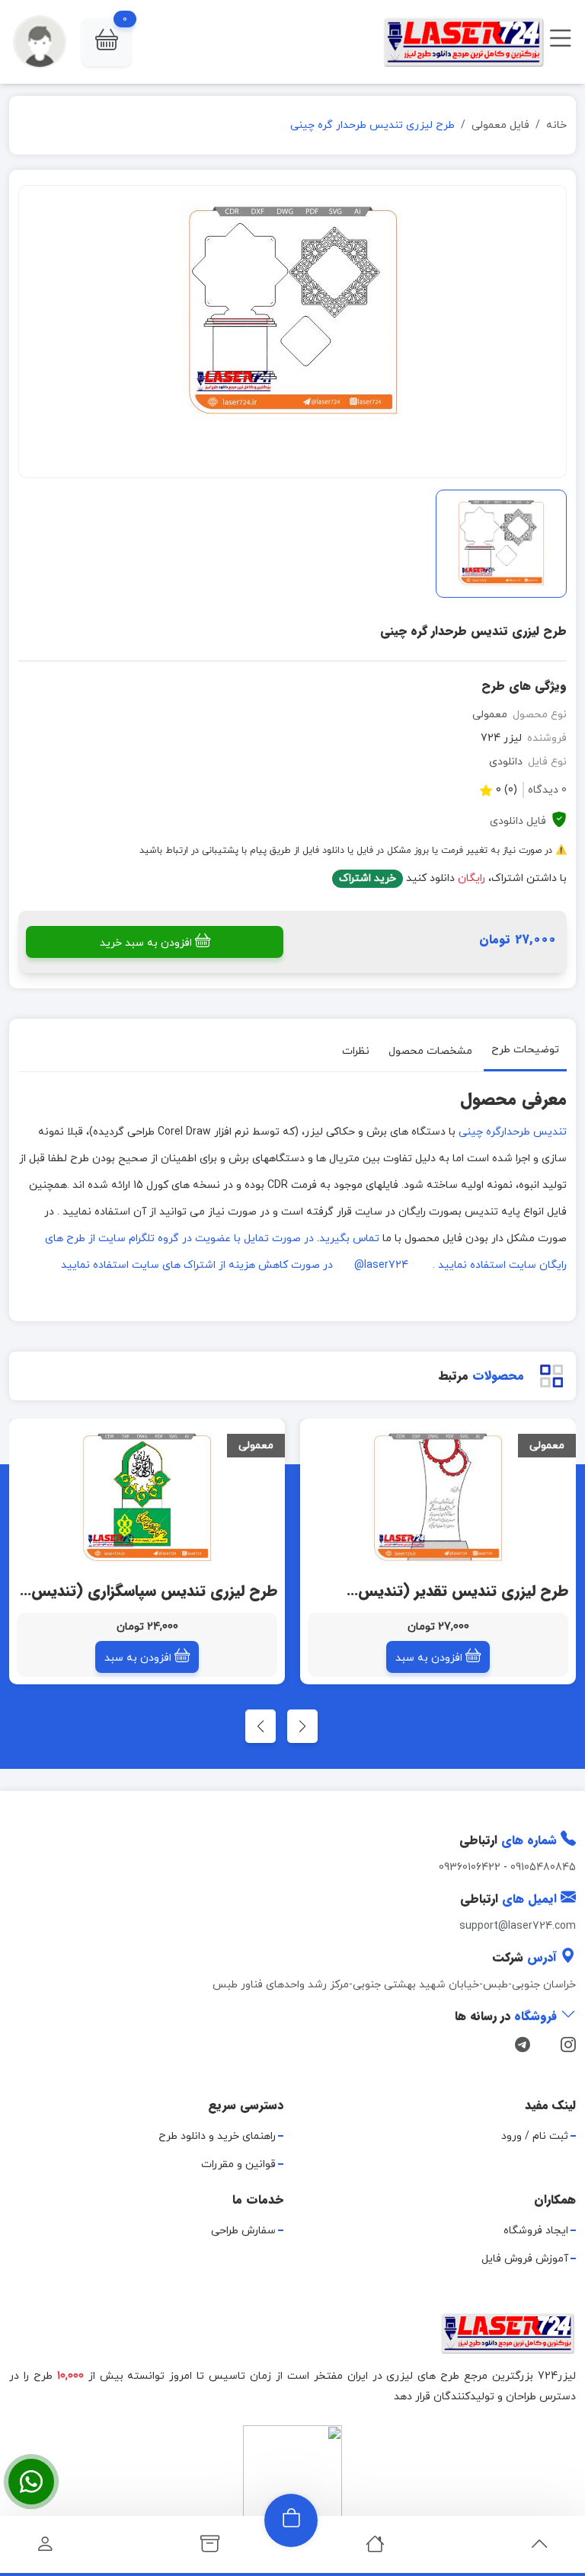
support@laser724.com (518, 1926)
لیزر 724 (501, 738)
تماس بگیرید (349, 1239)
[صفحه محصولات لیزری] (210, 2548)
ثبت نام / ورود (535, 2136)
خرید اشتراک (368, 878)
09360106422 (470, 1867)
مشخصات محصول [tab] (430, 1050)
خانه (556, 125)
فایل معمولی (500, 125)
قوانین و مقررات (238, 2164)
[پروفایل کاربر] (45, 2548)
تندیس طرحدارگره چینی (513, 1132)
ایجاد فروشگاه (536, 2231)
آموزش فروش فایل (525, 2259)
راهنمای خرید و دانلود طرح (217, 2136)
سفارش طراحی (243, 2231)
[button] (107, 42)
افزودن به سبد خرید (146, 943)
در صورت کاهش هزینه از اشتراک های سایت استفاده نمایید (197, 1265)
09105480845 (543, 1867)
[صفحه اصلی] (375, 2548)
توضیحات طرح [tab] (525, 1050)
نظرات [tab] (356, 1050)
